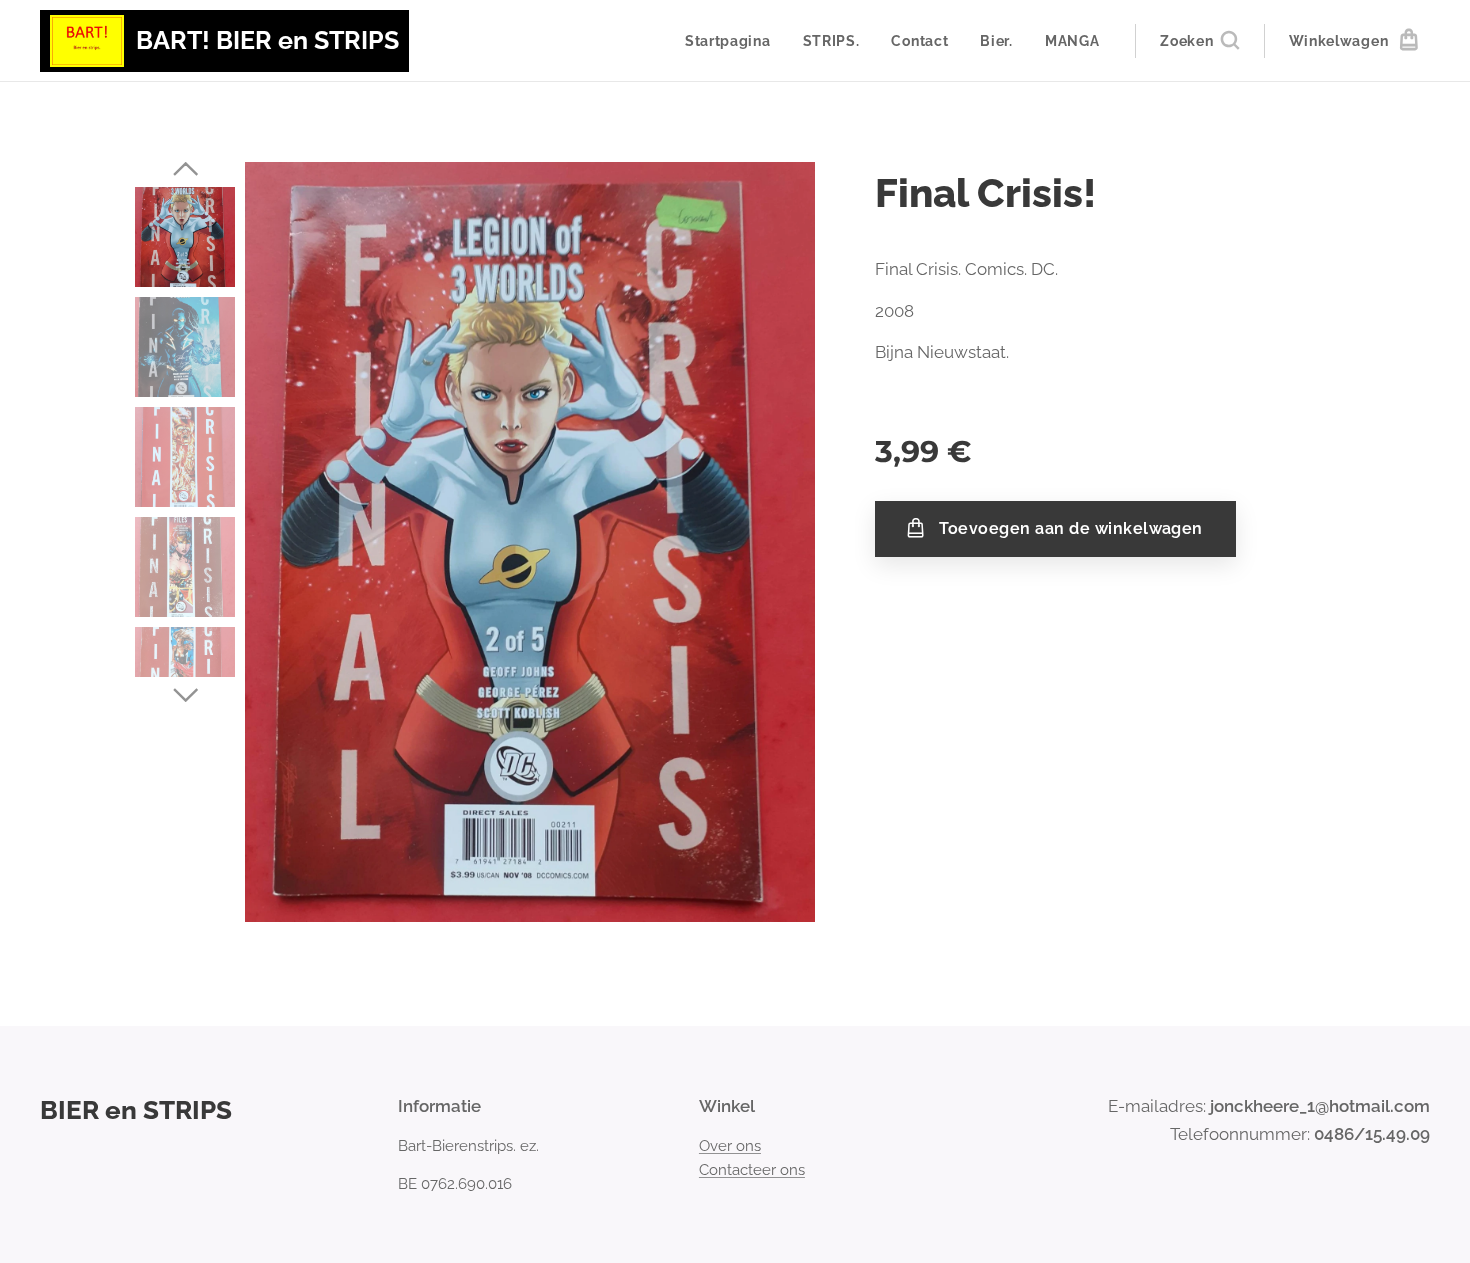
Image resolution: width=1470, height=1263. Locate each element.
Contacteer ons (752, 1170)
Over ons (730, 1146)
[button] (1199, 41)
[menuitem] (733, 41)
